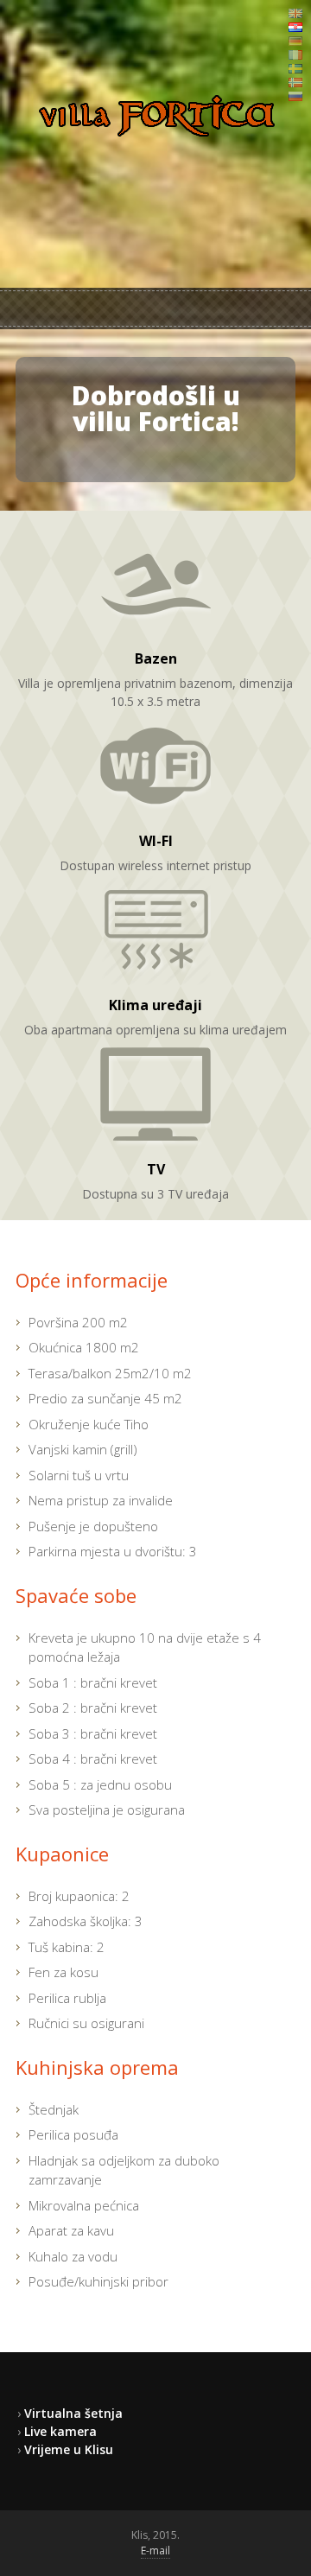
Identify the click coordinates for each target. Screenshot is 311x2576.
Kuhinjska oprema (97, 2067)
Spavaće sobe (76, 1595)
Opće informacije (92, 1280)
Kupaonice (62, 1854)
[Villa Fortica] (155, 137)
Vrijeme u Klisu (69, 2449)
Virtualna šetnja (73, 2413)
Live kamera (60, 2431)
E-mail (155, 2551)
